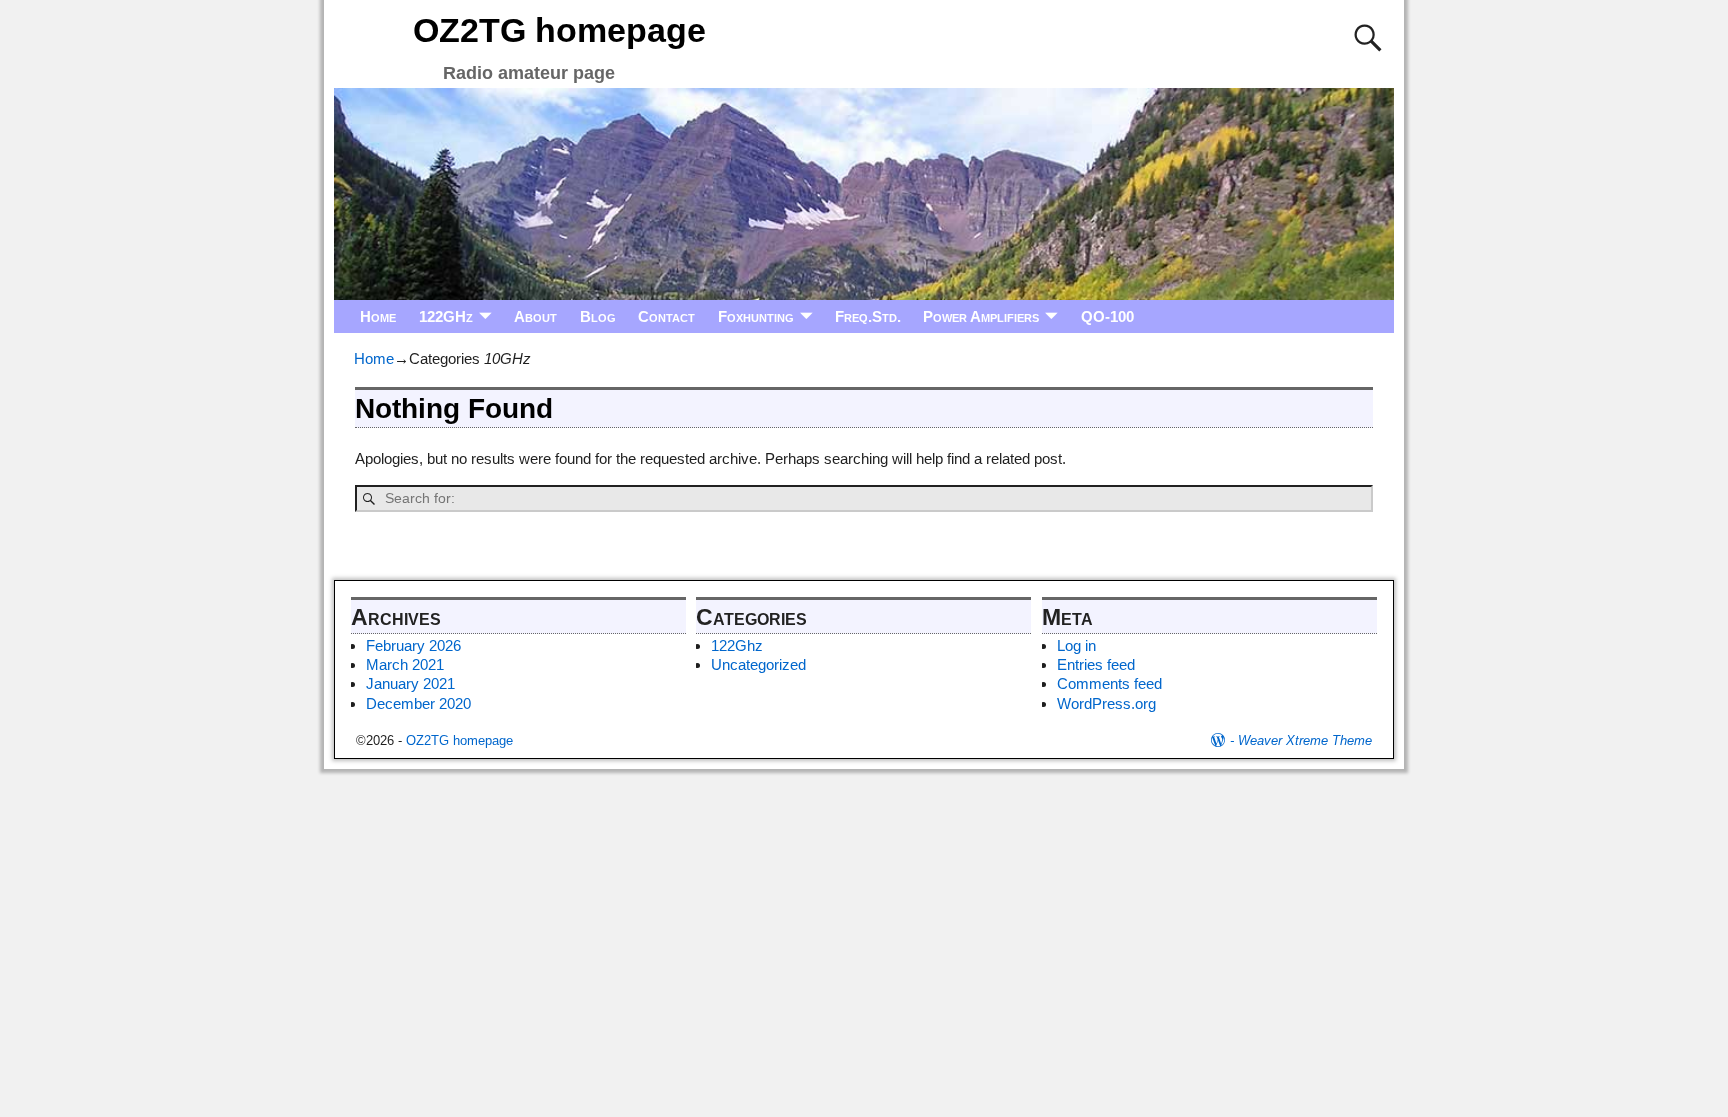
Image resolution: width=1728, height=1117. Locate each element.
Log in (1076, 645)
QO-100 (1107, 316)
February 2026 (413, 645)
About (535, 316)
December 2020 (418, 703)
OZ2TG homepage (559, 30)
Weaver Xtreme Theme (1305, 740)
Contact (666, 316)
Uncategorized (758, 664)
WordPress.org (1106, 703)
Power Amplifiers (981, 316)
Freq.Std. (868, 316)
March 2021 (405, 664)
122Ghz (737, 645)
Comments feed (1109, 683)
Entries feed (1096, 664)
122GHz (446, 316)
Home (378, 316)
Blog (598, 316)
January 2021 (410, 683)
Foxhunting (756, 316)
